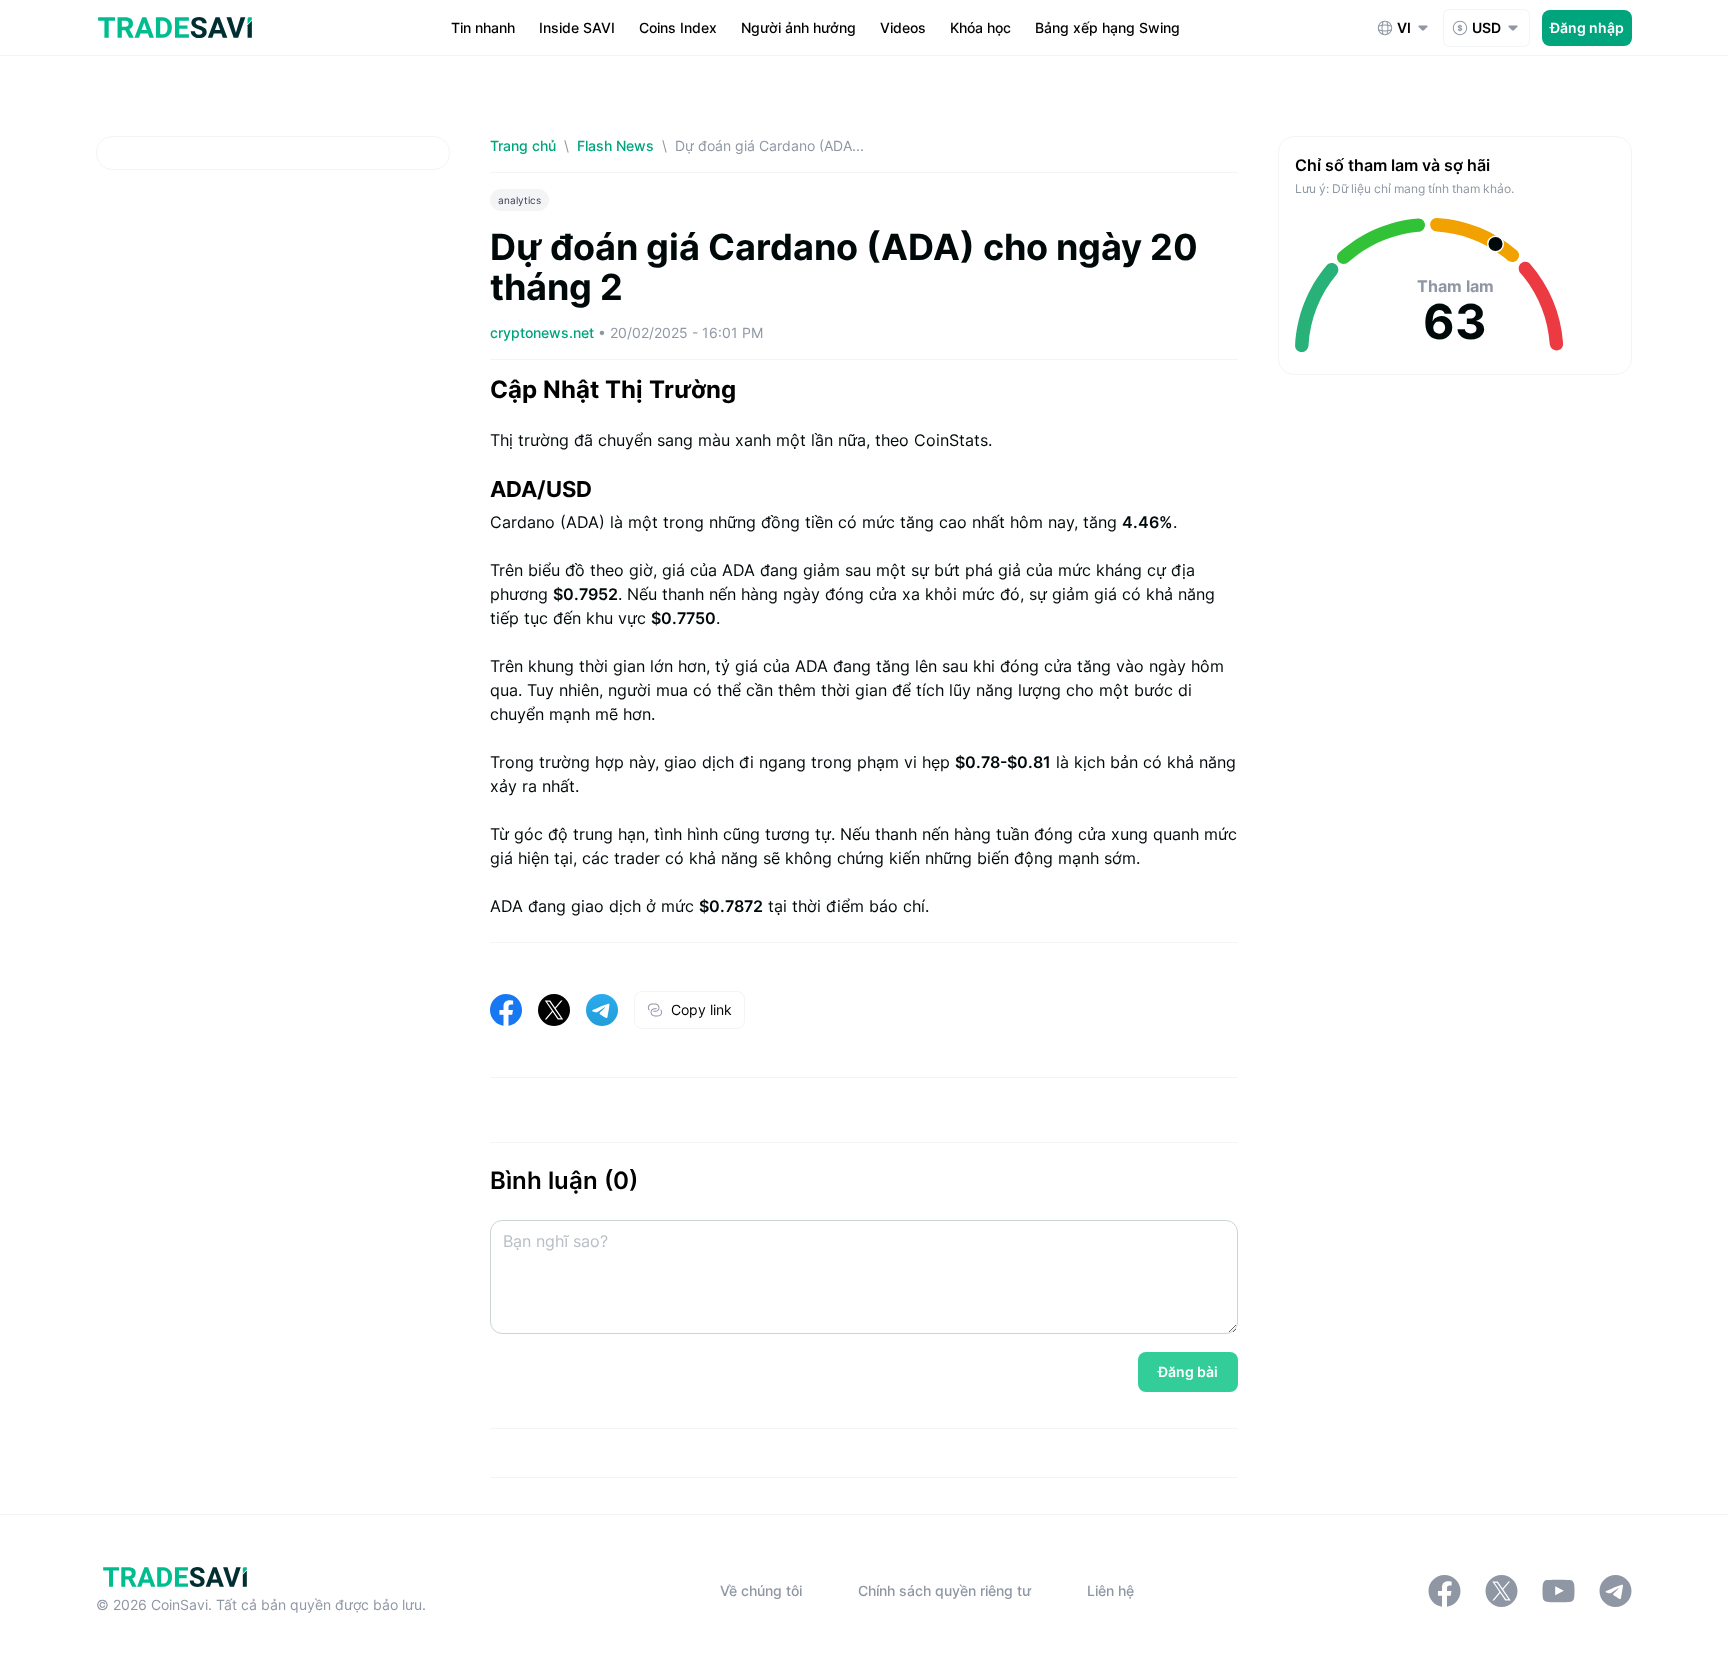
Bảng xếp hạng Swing (1107, 27)
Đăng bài (1188, 1371)
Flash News (615, 145)
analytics (519, 200)
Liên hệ (1110, 1590)
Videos (903, 27)
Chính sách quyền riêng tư (944, 1590)
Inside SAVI (577, 27)
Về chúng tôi (761, 1590)
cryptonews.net (544, 332)
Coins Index (678, 27)
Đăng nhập (1587, 27)
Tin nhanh (483, 27)
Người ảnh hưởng (798, 27)
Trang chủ (523, 145)
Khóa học (980, 27)
